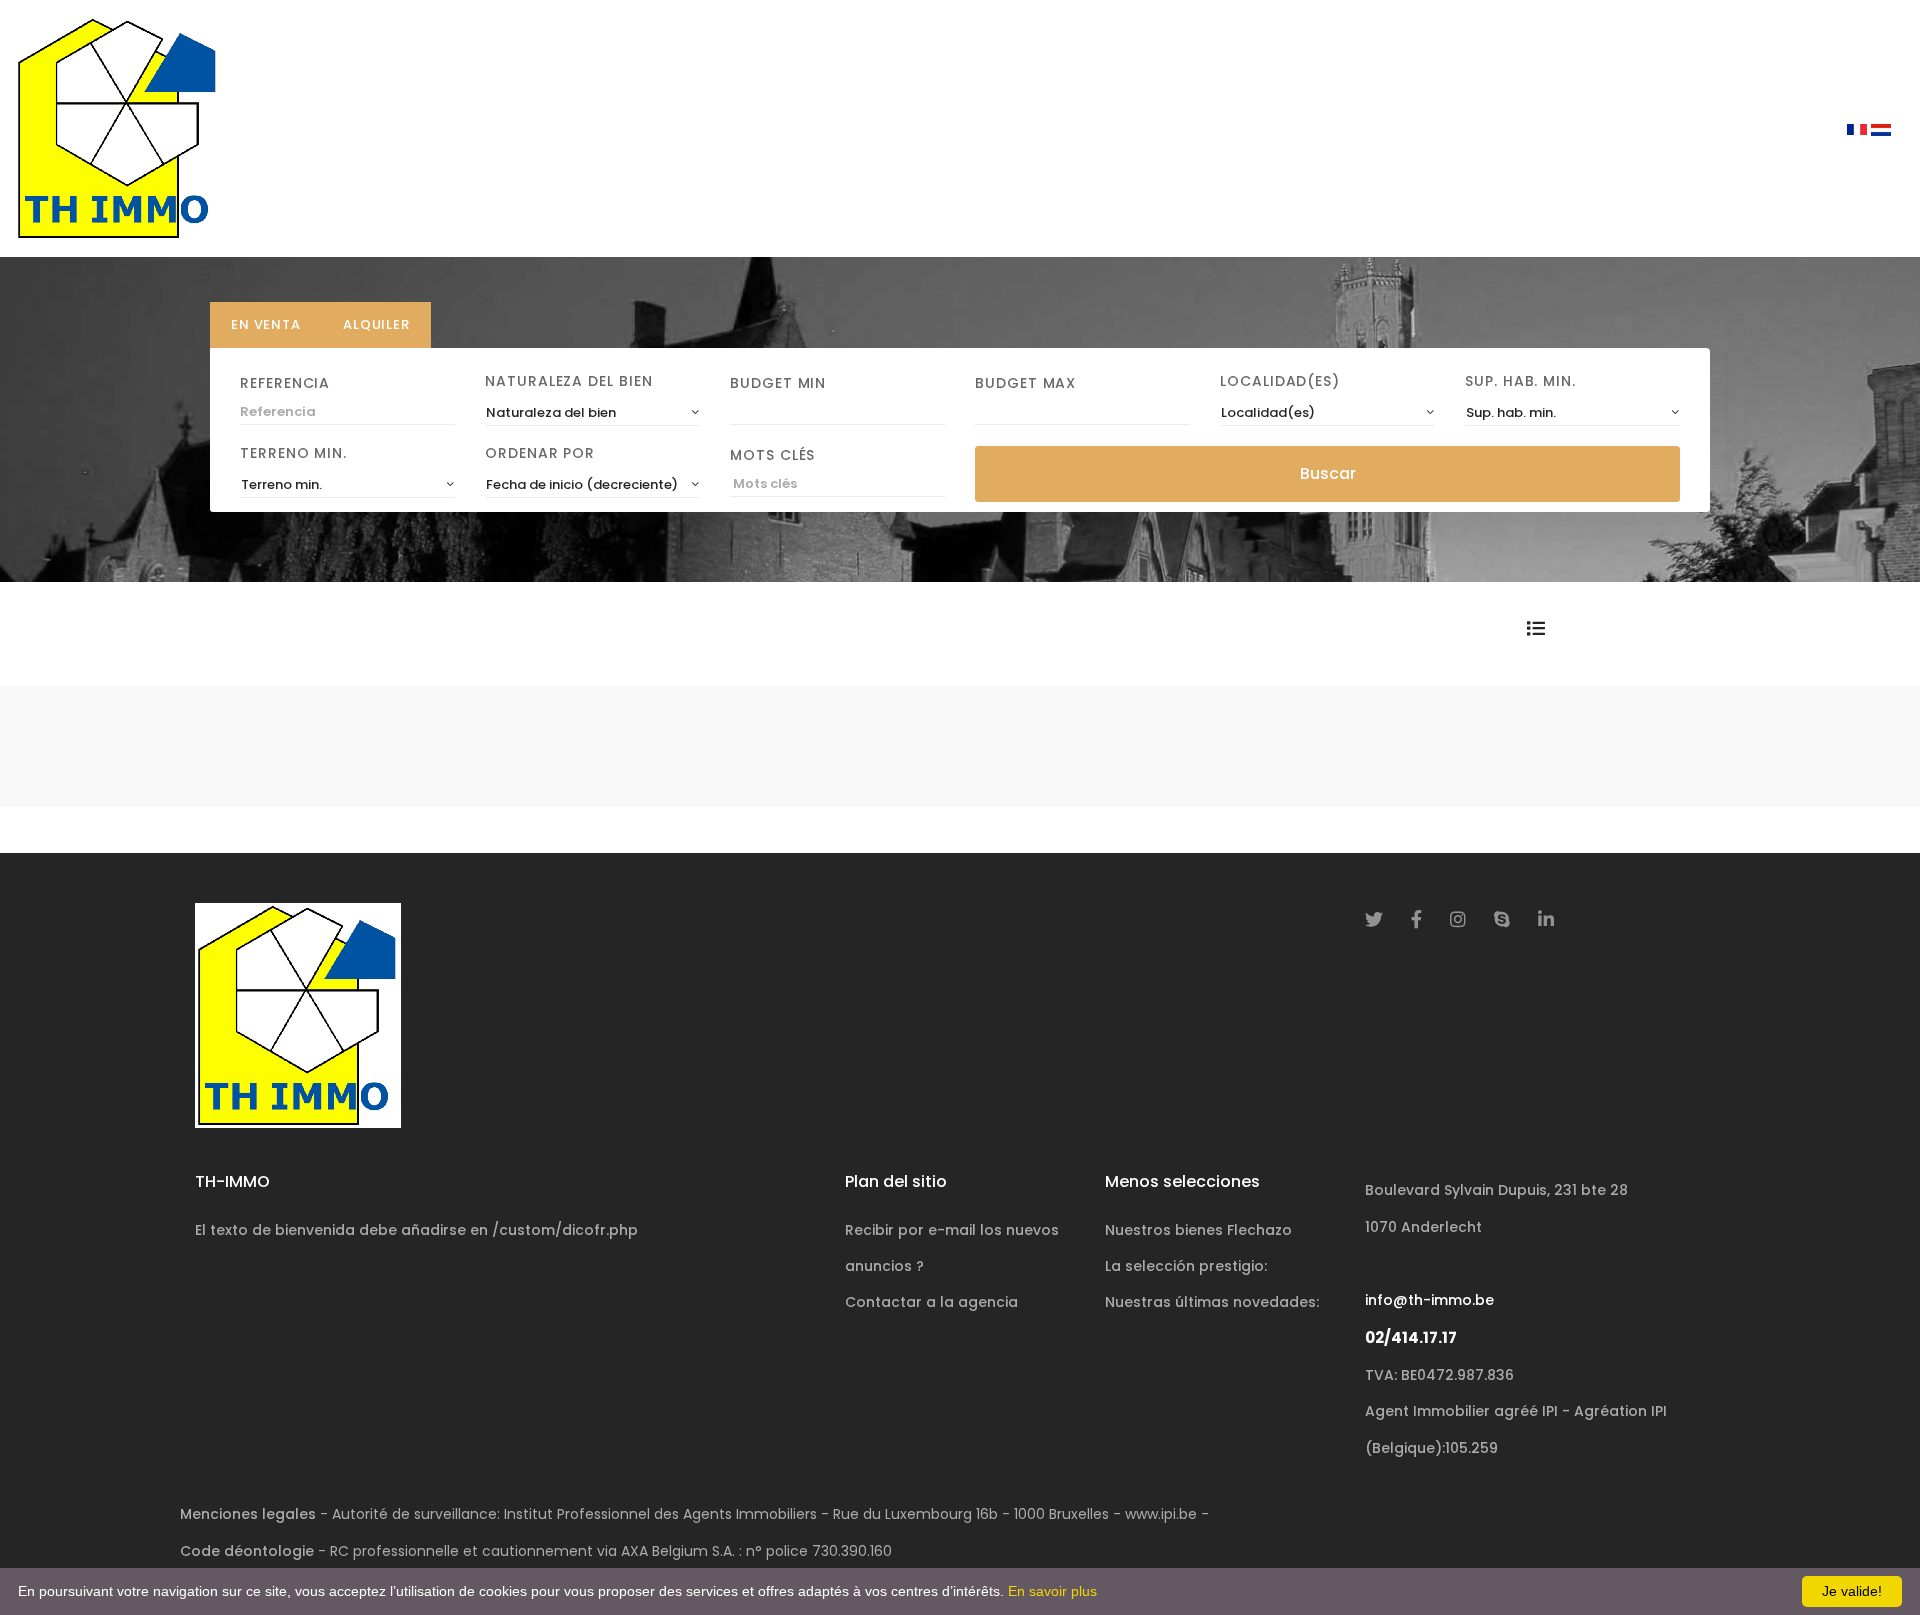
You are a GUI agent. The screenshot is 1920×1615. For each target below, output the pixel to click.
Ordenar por (540, 453)
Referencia (285, 383)
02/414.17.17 (1411, 1337)
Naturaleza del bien (569, 381)
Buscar (1328, 473)
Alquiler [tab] (376, 324)
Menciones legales (248, 1514)
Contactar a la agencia (931, 1302)
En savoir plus (1052, 1591)
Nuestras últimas (1212, 1302)
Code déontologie (247, 1551)
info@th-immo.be (1429, 1300)
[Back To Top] (1864, 1559)
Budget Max (1025, 383)
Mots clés (772, 455)
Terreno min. (293, 453)
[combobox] (592, 413)
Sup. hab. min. (1520, 381)
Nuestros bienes (1198, 1230)
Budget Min (778, 383)
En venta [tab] (266, 324)
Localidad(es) (1280, 381)
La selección (1186, 1266)
